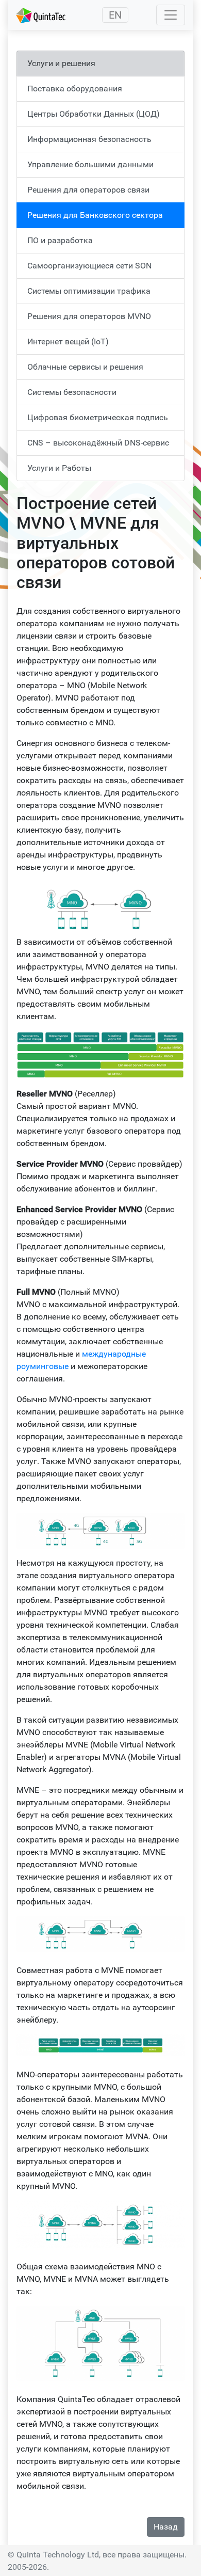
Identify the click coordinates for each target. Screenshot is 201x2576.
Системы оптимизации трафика (89, 291)
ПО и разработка (60, 240)
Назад (166, 2527)
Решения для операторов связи (88, 190)
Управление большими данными (90, 164)
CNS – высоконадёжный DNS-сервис (98, 443)
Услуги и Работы (59, 468)
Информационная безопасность (89, 139)
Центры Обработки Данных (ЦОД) (94, 114)
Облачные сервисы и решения (85, 367)
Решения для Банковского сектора (95, 215)
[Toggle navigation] (171, 15)
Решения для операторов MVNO (89, 316)
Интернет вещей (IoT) (68, 341)
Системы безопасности (72, 392)
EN (115, 15)
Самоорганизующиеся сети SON (89, 266)
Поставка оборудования (75, 89)
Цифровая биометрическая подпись (98, 417)
